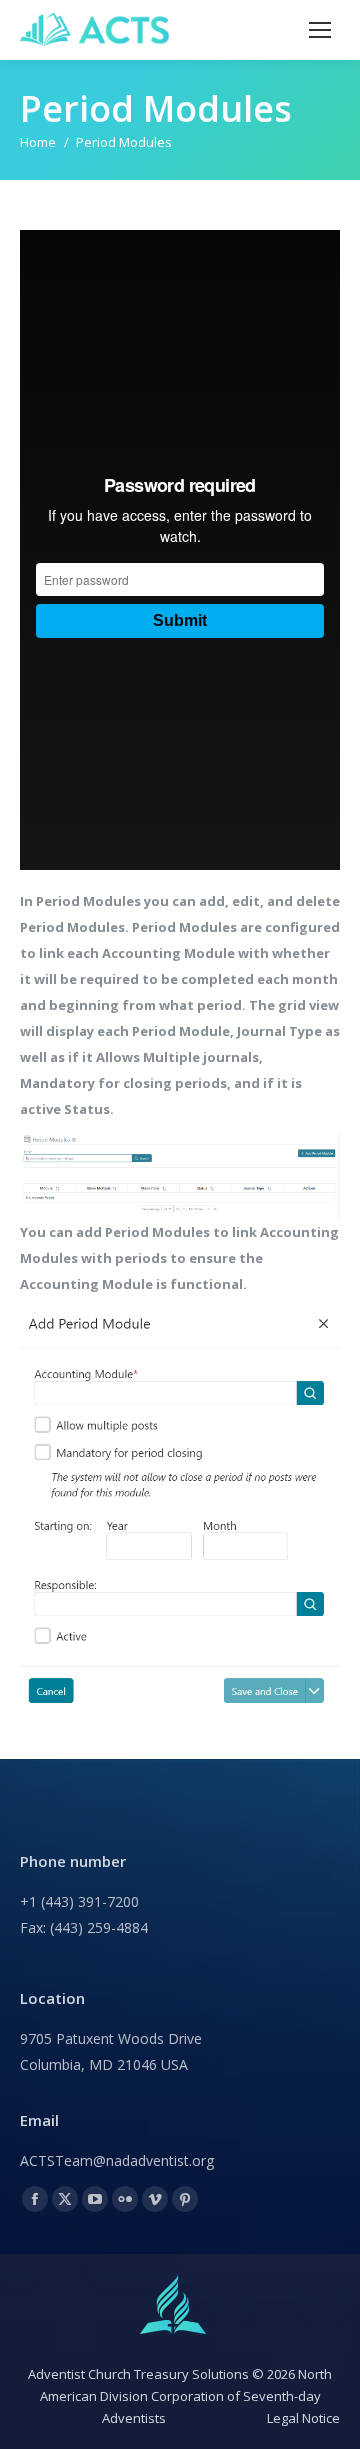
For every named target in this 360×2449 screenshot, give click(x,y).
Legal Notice (303, 2418)
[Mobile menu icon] (320, 30)
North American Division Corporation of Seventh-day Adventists (186, 2396)
